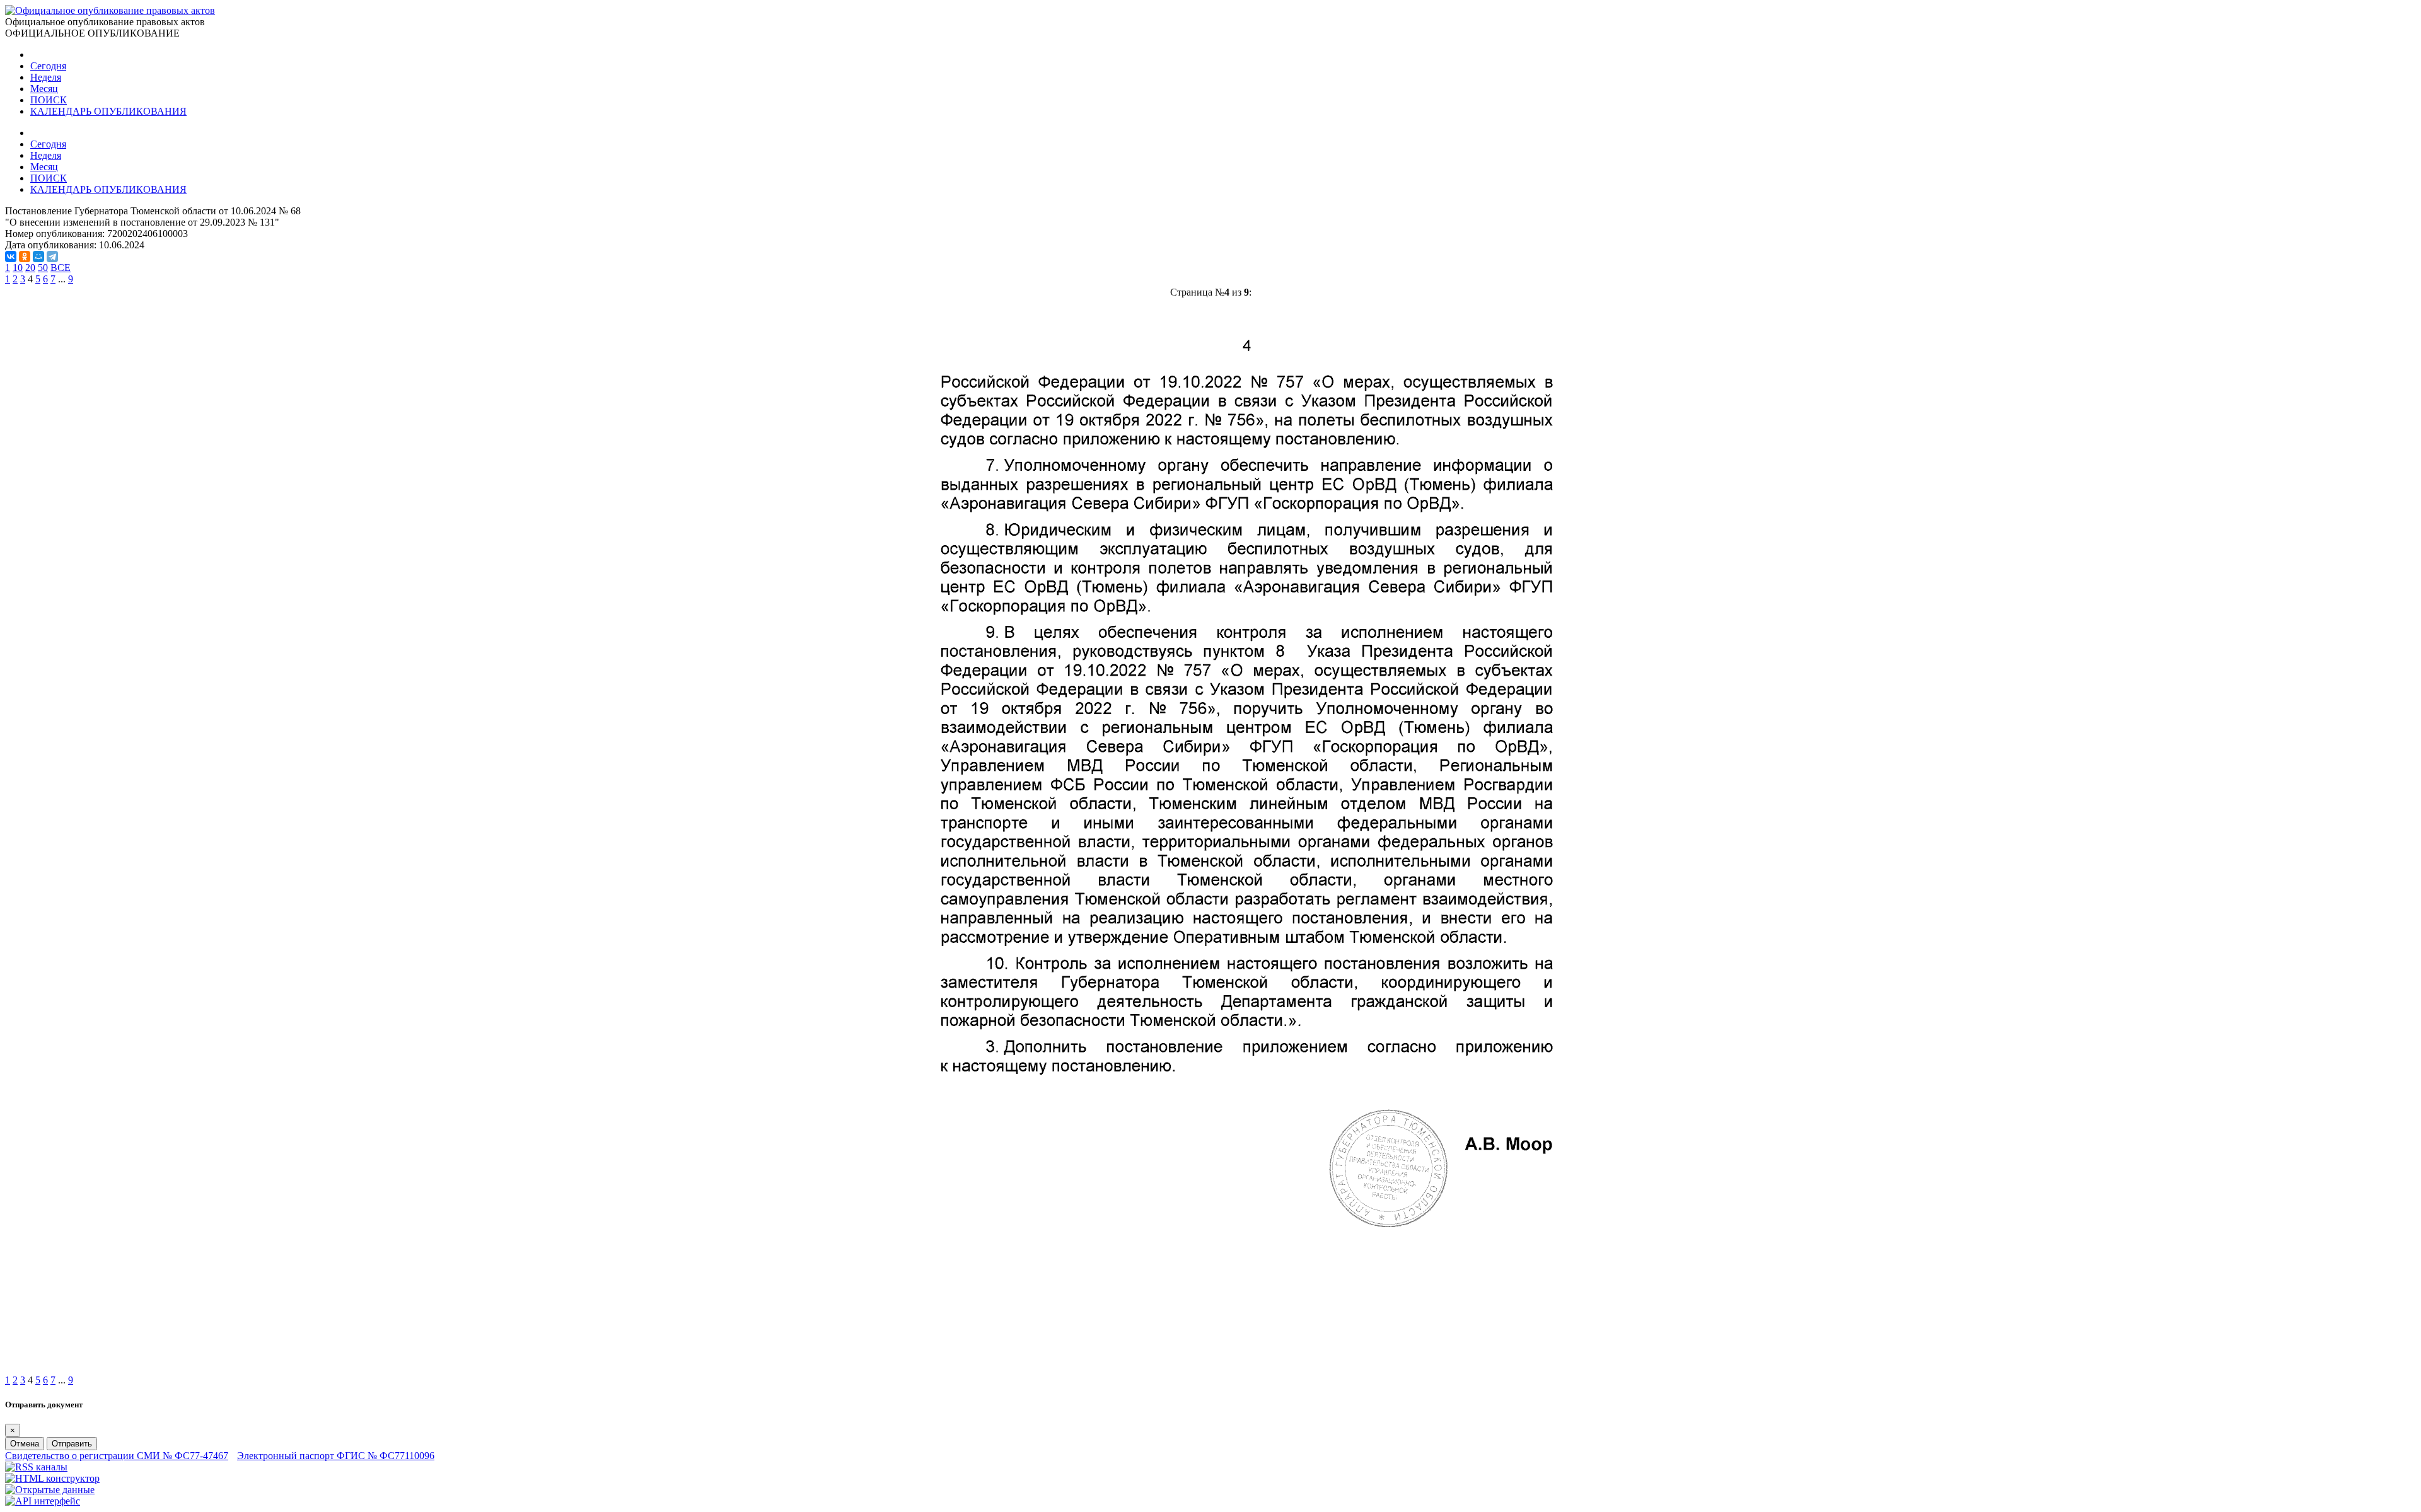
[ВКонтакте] (11, 257)
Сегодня (48, 66)
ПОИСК (49, 100)
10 (18, 268)
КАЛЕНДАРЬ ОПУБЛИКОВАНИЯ (108, 111)
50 (43, 268)
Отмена (25, 1444)
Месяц (44, 89)
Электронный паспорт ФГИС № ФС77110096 (336, 1456)
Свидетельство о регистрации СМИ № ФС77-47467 (117, 1456)
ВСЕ (61, 268)
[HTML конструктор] (52, 1478)
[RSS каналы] (36, 1467)
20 (30, 268)
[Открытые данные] (50, 1490)
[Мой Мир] (38, 257)
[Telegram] (52, 257)
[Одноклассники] (25, 257)
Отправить (72, 1444)
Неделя (46, 77)
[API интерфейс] (43, 1501)
